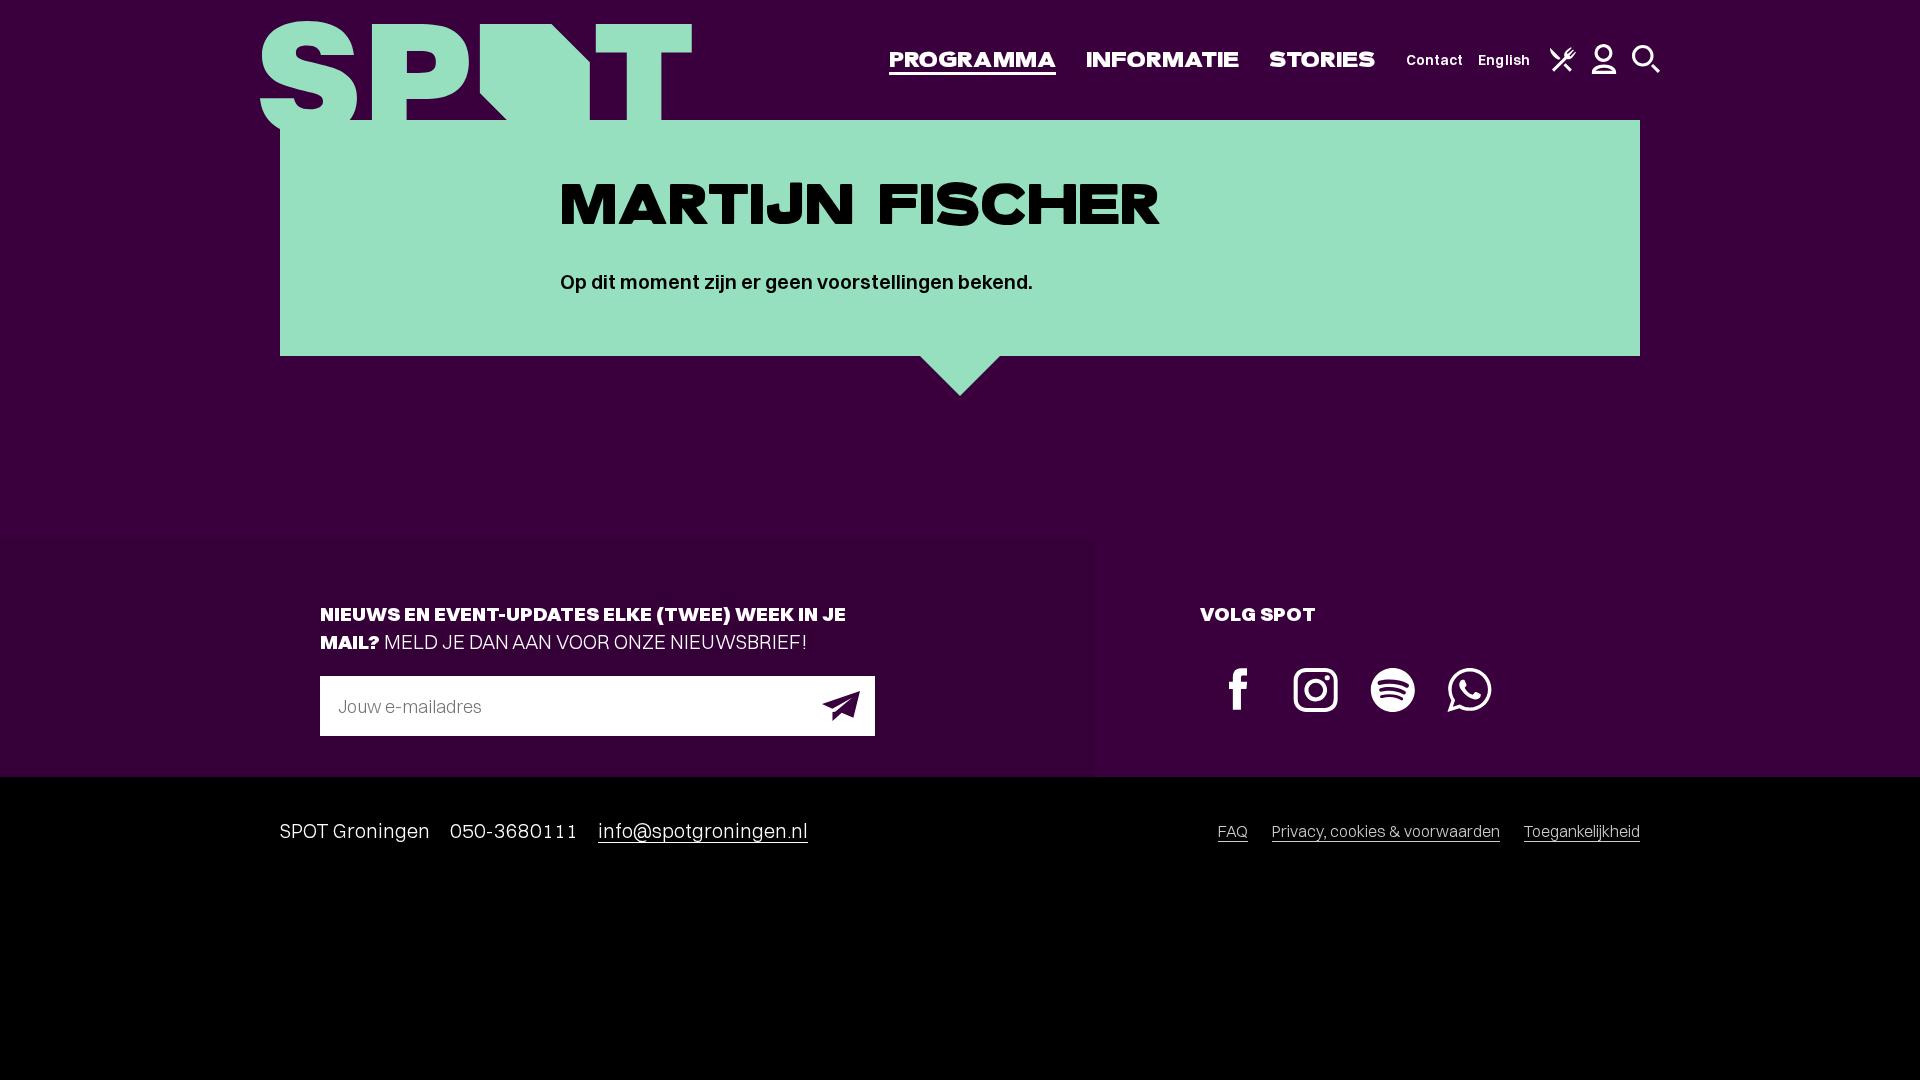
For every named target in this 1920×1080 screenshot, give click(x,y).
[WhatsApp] (1469, 692)
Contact (1435, 60)
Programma (972, 59)
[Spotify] (1392, 692)
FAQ (1233, 831)
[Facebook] (1238, 691)
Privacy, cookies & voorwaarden (1386, 831)
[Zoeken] (1646, 68)
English (1504, 60)
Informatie (1162, 59)
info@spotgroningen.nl (703, 830)
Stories (1322, 59)
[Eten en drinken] (1563, 67)
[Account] (1604, 69)
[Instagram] (1315, 692)
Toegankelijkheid (1582, 831)
